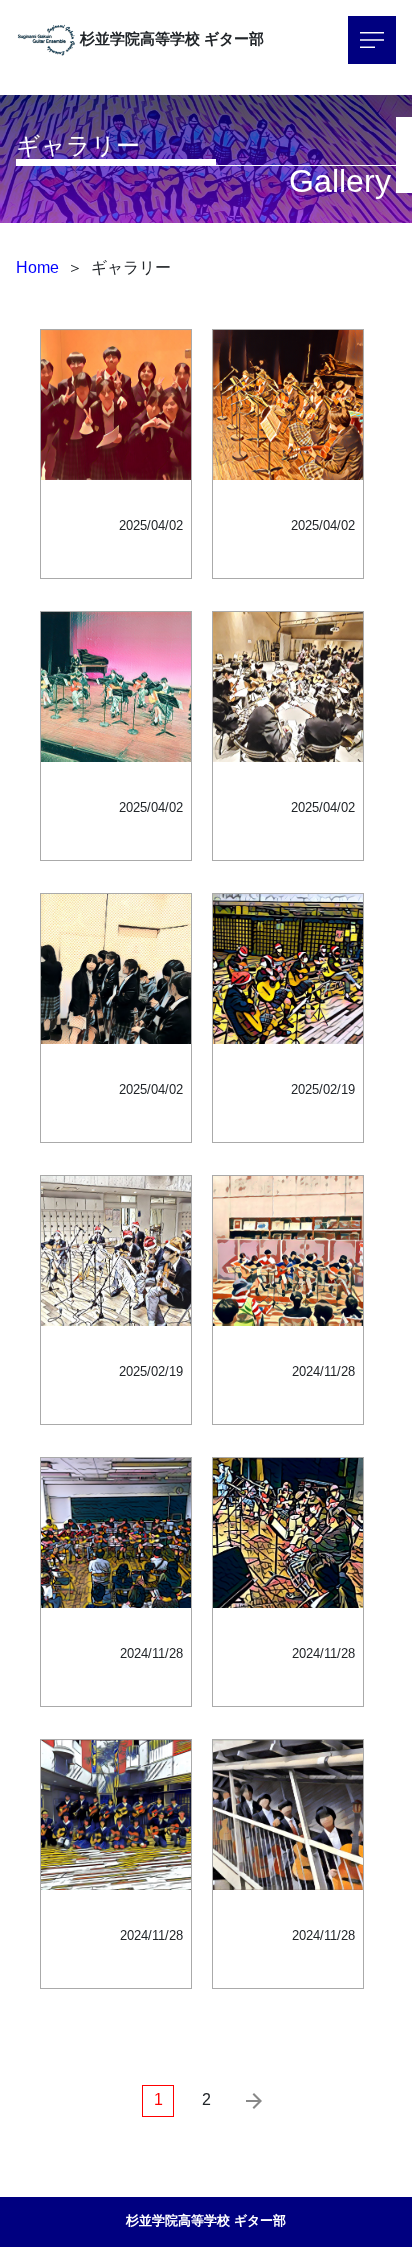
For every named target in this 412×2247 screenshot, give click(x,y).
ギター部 (234, 38)
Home (37, 267)
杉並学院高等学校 (140, 38)
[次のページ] (254, 2101)
